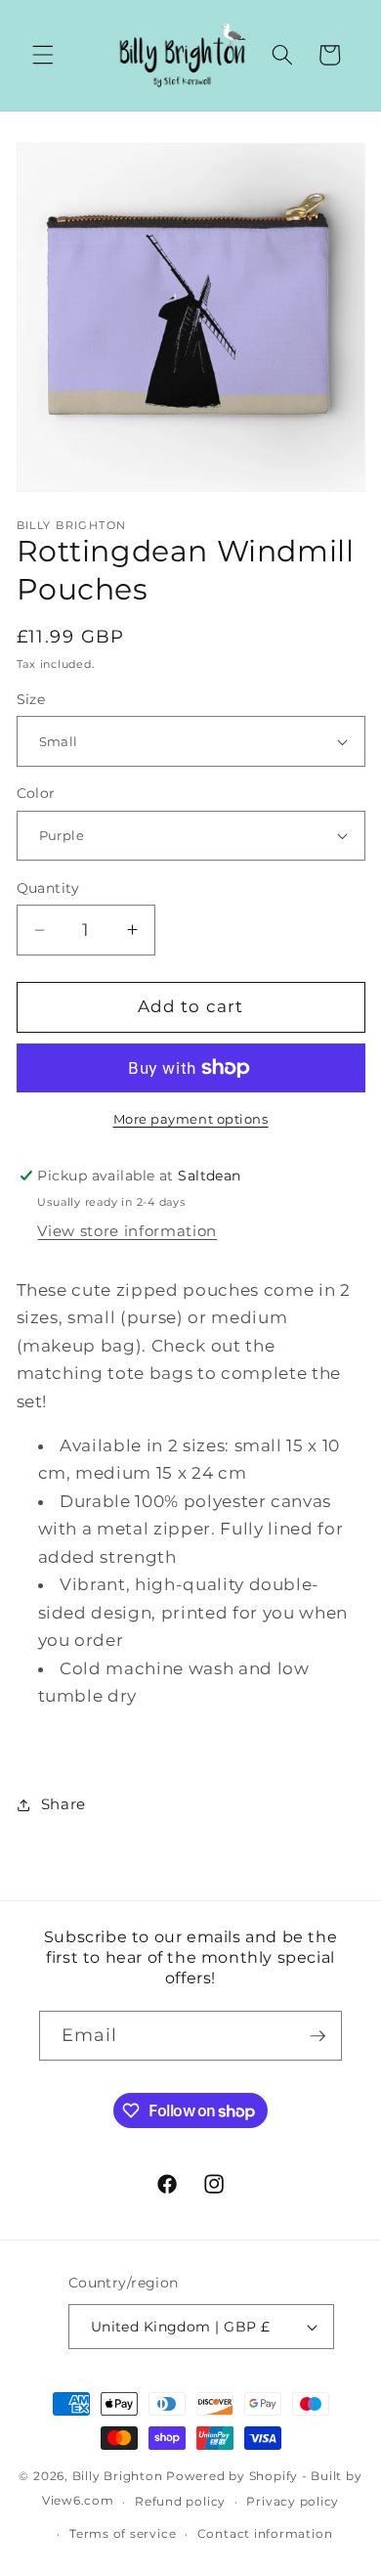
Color (36, 793)
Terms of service (123, 2533)
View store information (127, 1231)
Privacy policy (293, 2501)
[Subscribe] (317, 2036)
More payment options (191, 1119)
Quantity (48, 888)
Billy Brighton (118, 2476)
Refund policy (180, 2501)
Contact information (265, 2533)
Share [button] (63, 1804)
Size (31, 699)
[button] (43, 55)
